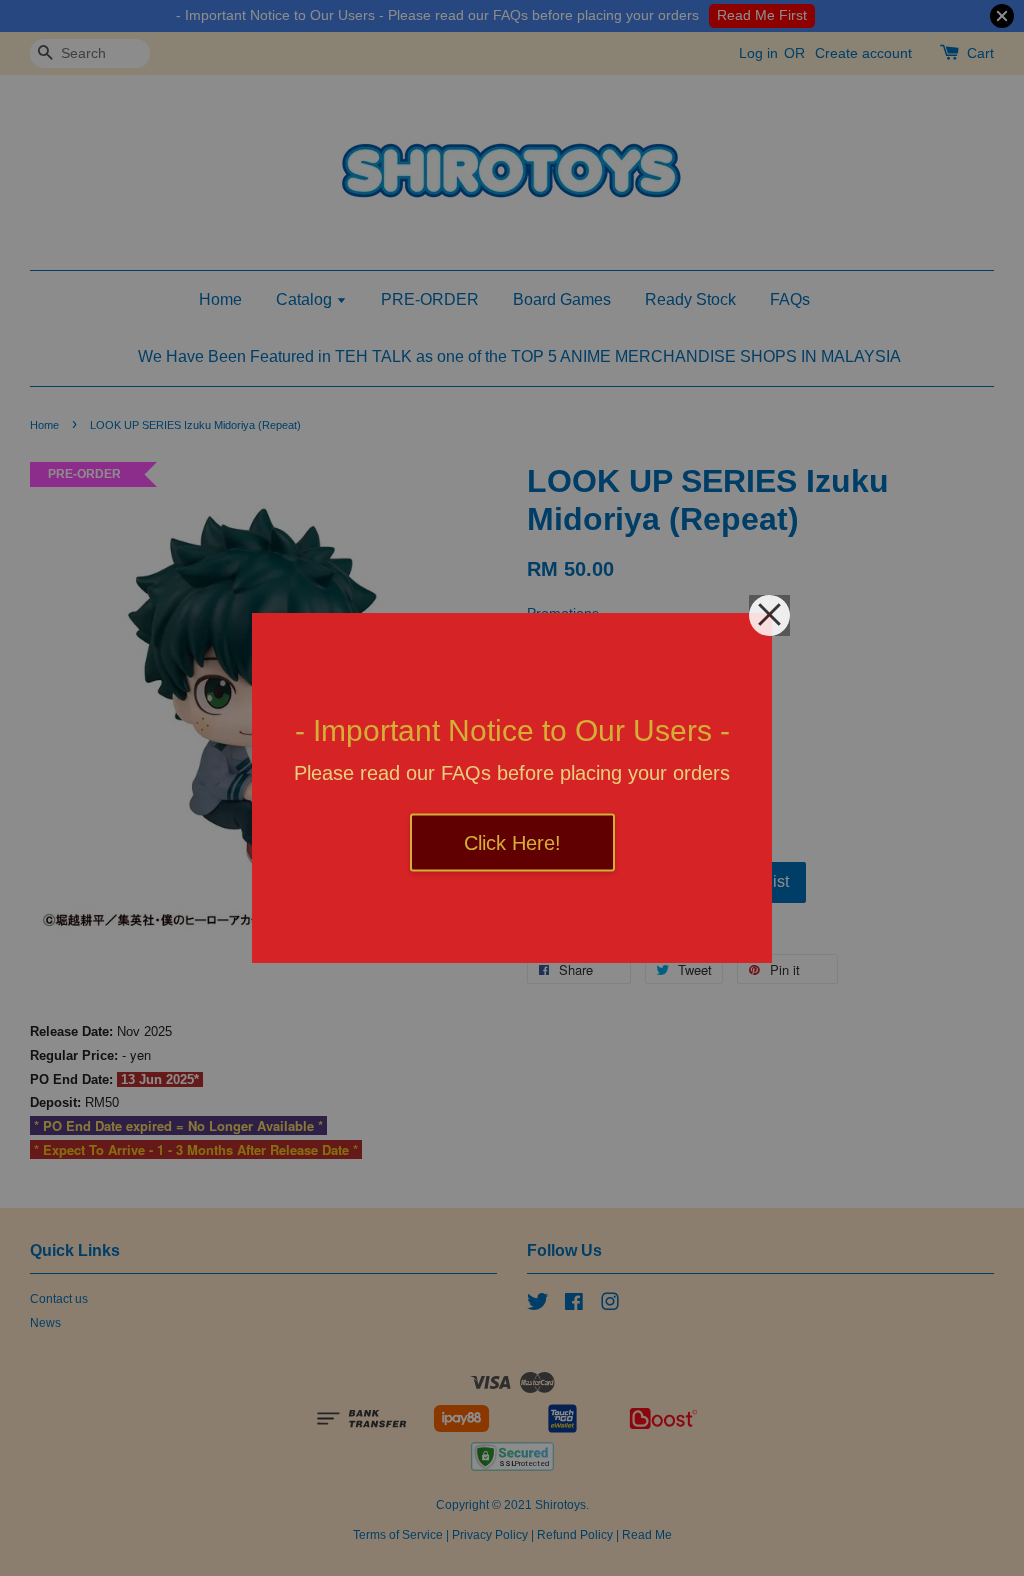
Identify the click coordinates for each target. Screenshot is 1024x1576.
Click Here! (512, 843)
